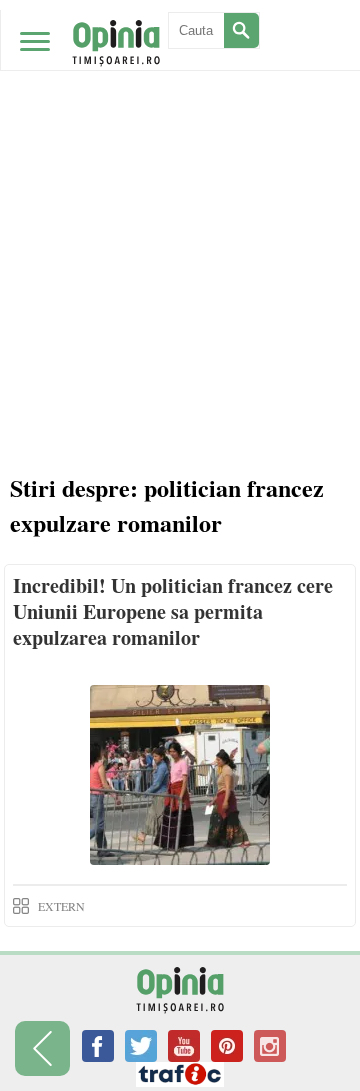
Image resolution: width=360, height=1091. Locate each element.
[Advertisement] (180, 190)
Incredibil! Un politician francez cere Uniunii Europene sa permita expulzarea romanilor (173, 611)
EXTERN (61, 906)
